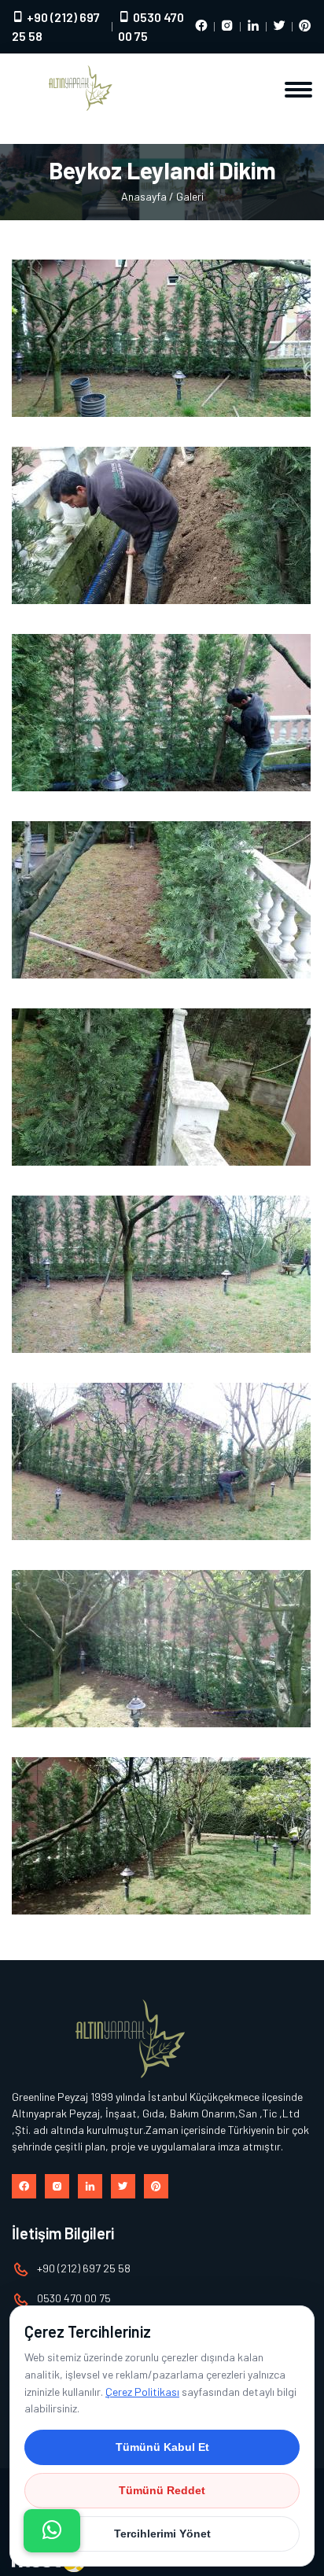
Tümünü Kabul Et (162, 2447)
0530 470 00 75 (151, 26)
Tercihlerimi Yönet (162, 2534)
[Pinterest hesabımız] (305, 27)
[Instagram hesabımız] (227, 27)
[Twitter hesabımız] (279, 27)
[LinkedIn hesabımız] (253, 27)
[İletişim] (52, 2531)
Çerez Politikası (142, 2392)
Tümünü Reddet (162, 2490)
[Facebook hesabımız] (201, 27)
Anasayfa (144, 196)
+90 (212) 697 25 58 (56, 26)
